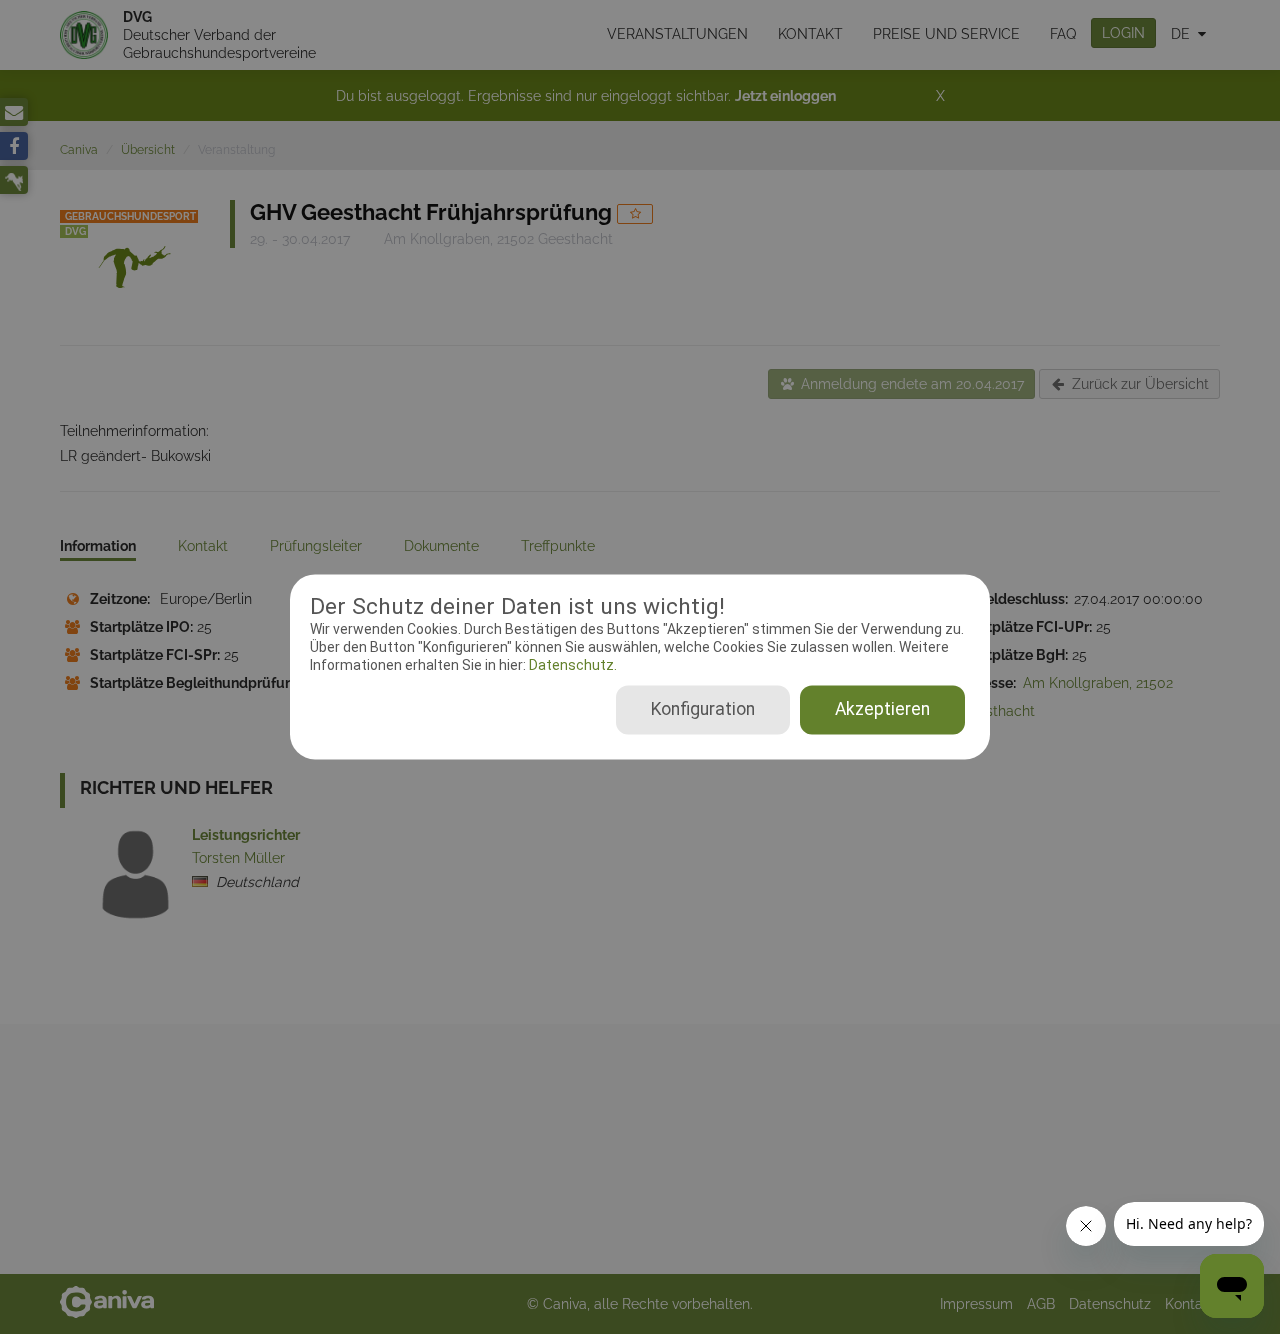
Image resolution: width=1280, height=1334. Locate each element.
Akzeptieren (882, 710)
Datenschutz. (571, 665)
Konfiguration (703, 710)
